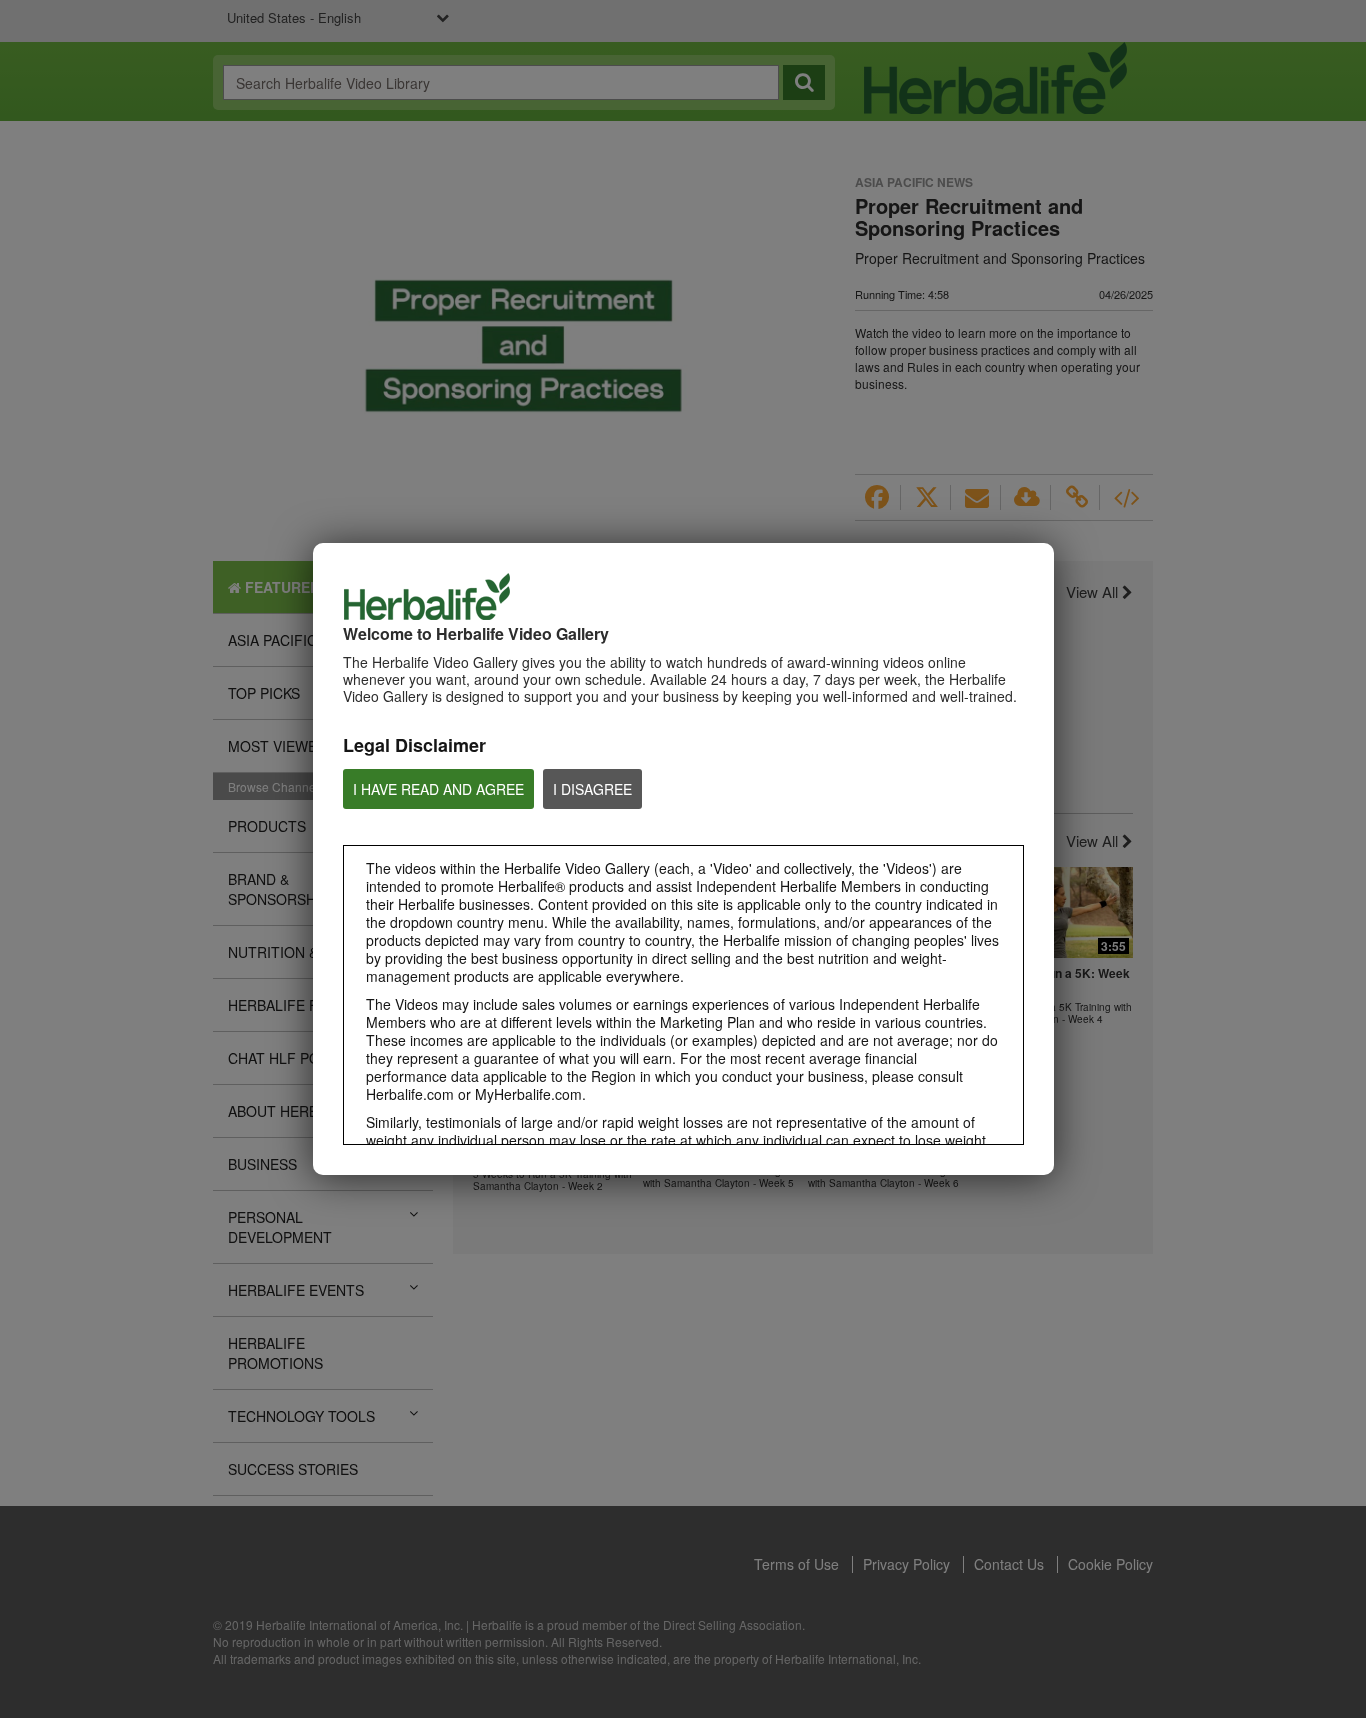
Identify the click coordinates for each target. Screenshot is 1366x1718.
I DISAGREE (592, 789)
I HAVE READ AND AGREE (438, 789)
